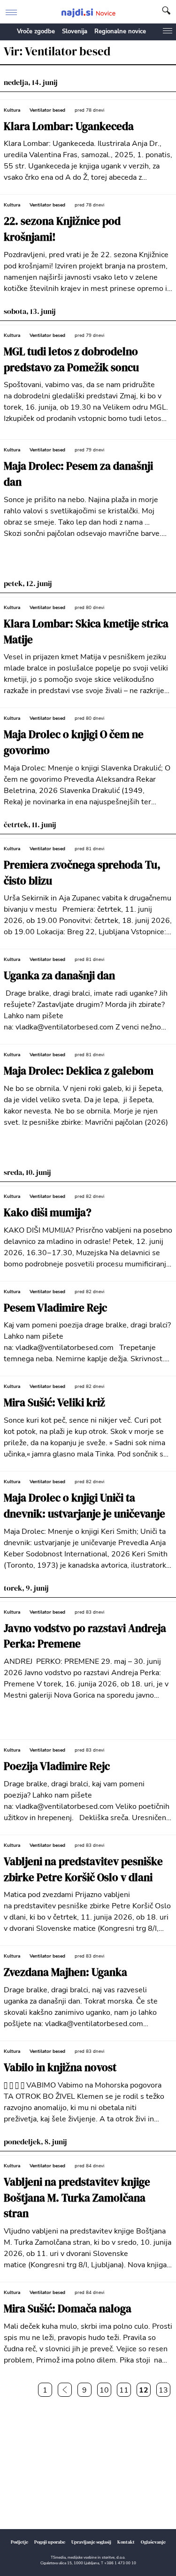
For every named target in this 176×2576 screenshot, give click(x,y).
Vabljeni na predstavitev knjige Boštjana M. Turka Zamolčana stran (77, 2198)
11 (124, 2390)
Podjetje (19, 2542)
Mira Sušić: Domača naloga (68, 2309)
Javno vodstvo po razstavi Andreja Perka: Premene (85, 1636)
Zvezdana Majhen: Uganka (65, 1972)
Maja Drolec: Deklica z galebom (79, 1071)
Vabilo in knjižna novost (60, 2068)
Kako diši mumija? (48, 1213)
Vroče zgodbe (36, 31)
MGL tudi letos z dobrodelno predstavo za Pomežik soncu (71, 360)
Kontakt (126, 2542)
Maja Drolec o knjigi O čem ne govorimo (74, 743)
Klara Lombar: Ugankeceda (69, 126)
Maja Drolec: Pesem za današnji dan (78, 474)
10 (104, 2390)
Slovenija (75, 31)
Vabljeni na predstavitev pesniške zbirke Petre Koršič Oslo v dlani (83, 1870)
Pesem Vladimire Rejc (55, 1308)
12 (144, 2390)
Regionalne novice (120, 31)
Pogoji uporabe (50, 2542)
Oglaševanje (153, 2542)
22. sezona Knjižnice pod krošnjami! (62, 229)
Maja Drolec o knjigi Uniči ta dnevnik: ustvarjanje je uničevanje (84, 1506)
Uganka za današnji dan (59, 976)
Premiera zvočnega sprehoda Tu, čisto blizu (82, 873)
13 (163, 2390)
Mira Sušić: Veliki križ (54, 1403)
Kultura (12, 110)
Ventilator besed (47, 110)
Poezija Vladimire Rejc (57, 1766)
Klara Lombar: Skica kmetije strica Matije (86, 632)
